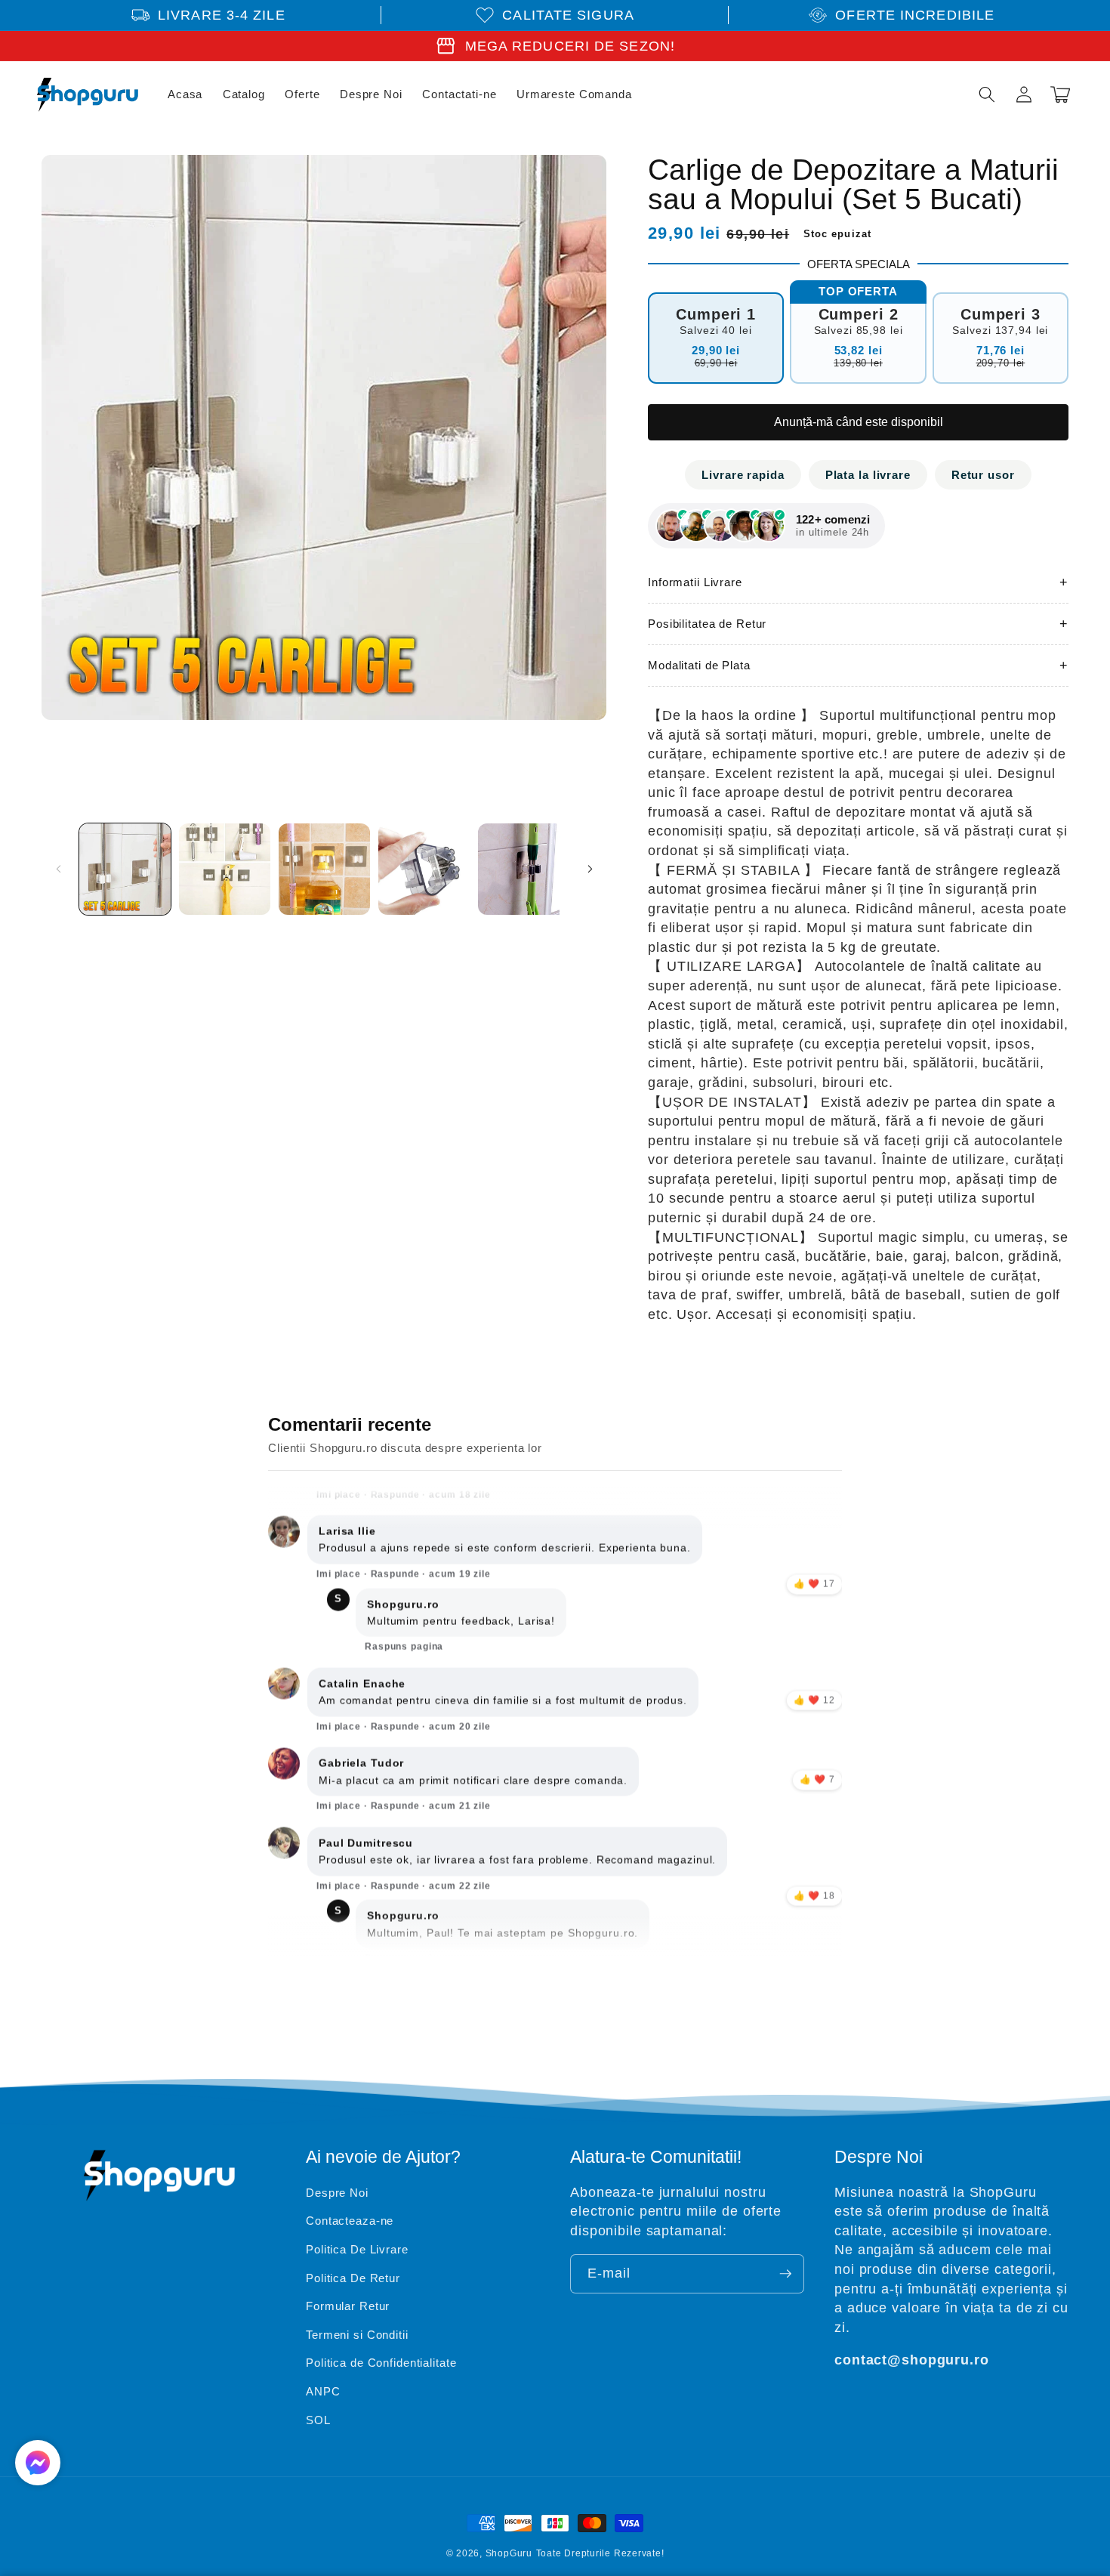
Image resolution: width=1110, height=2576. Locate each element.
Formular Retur (348, 2306)
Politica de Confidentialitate (381, 2363)
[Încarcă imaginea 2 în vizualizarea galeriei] (225, 869)
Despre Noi (337, 2193)
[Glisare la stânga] (58, 869)
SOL (318, 2420)
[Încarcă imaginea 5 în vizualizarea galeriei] (524, 869)
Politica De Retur (353, 2278)
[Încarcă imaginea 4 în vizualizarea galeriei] (424, 869)
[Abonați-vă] (785, 2274)
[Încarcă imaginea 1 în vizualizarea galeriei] (125, 869)
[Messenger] (38, 2463)
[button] (987, 94)
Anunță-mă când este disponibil (859, 422)
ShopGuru (509, 2553)
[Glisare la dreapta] (590, 869)
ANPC (323, 2391)
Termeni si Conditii (357, 2335)
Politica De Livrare (357, 2249)
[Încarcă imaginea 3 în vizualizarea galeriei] (324, 869)
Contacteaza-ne (350, 2221)
